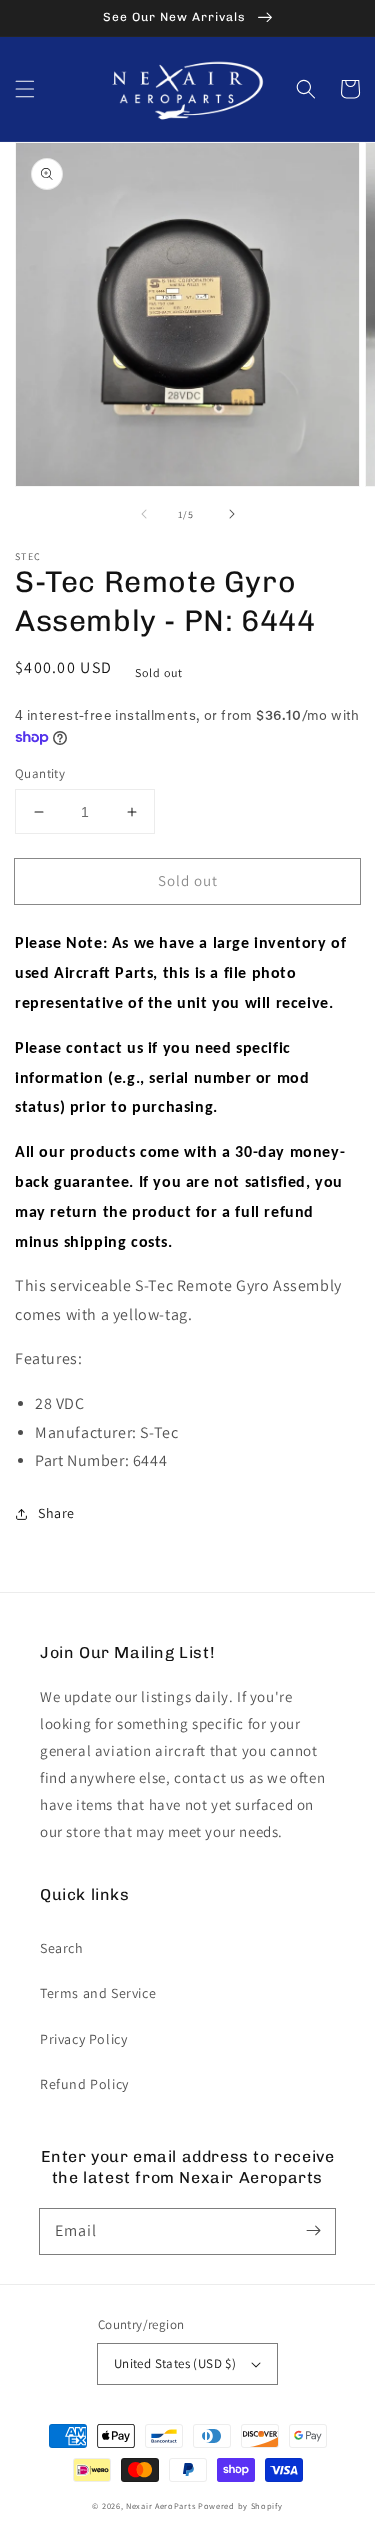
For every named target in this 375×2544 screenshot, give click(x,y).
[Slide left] (144, 514)
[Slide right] (232, 514)
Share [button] (56, 1513)
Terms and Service (98, 1993)
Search (62, 1948)
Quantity (40, 773)
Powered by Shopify (240, 2505)
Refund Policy (84, 2084)
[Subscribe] (313, 2231)
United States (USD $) (175, 2363)
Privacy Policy (83, 2039)
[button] (25, 89)
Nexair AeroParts (160, 2505)
